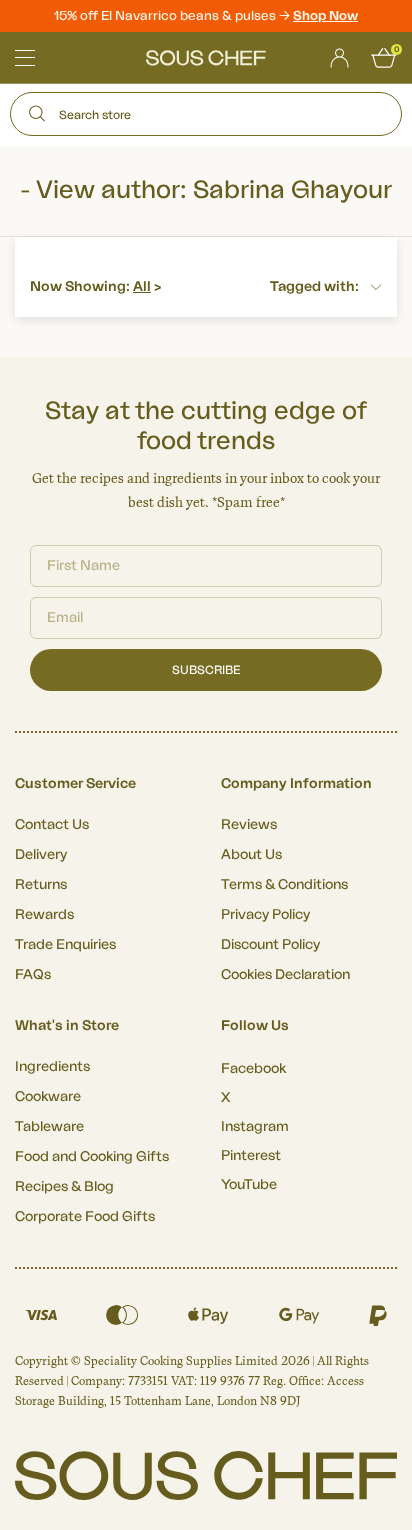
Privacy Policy (265, 915)
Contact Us (52, 825)
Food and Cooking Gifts (92, 1157)
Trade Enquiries (65, 945)
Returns (41, 885)
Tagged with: (314, 287)
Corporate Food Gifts (85, 1217)
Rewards (44, 915)
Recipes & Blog (64, 1187)
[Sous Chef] (206, 58)
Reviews (249, 825)
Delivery (41, 855)
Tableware (49, 1127)
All (142, 287)
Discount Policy (270, 945)
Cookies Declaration (285, 975)
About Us (251, 855)
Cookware (48, 1097)
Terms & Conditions (284, 885)
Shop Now (325, 15)
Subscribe (206, 670)
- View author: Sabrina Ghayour (206, 190)
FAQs (33, 975)
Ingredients (52, 1067)
